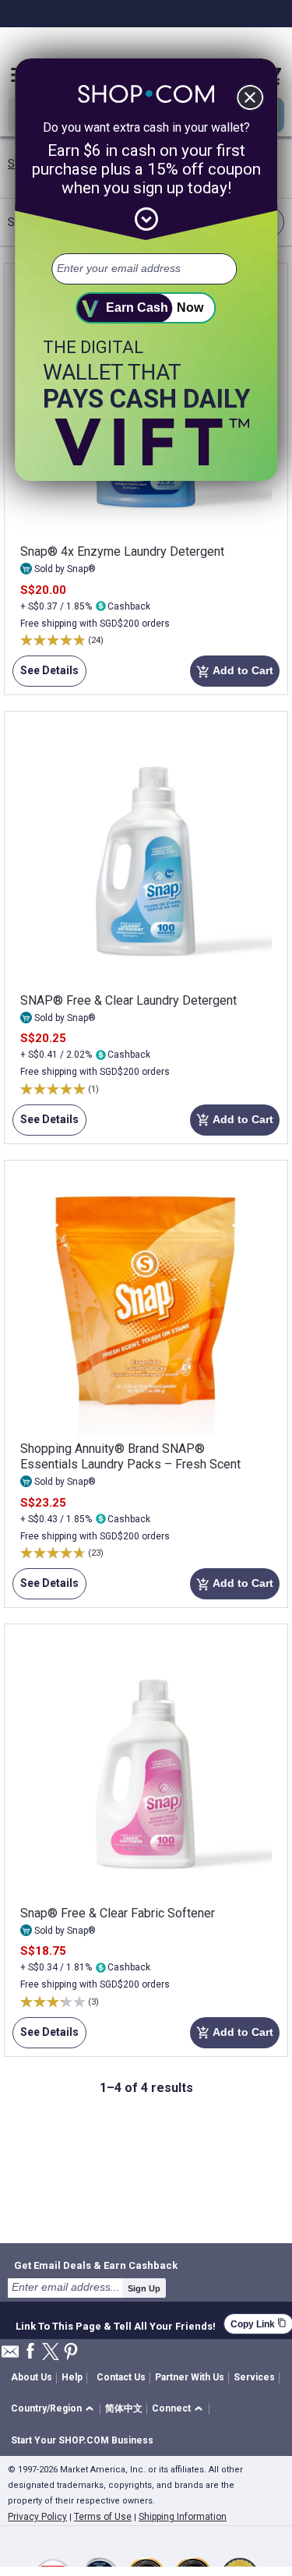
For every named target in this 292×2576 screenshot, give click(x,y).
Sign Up (144, 2288)
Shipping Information (183, 2517)
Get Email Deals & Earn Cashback (96, 2265)
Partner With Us (190, 2377)
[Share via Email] (10, 2356)
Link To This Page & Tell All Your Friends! (116, 2324)
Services (254, 2377)
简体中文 (124, 2408)
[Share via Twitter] (51, 2353)
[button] (55, 2410)
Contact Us (121, 2377)
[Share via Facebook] (30, 2352)
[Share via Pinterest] (71, 2353)
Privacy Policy (37, 2517)
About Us (32, 2377)
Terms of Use (103, 2517)
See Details (46, 675)
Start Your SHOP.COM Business (82, 2440)
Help (72, 2377)
